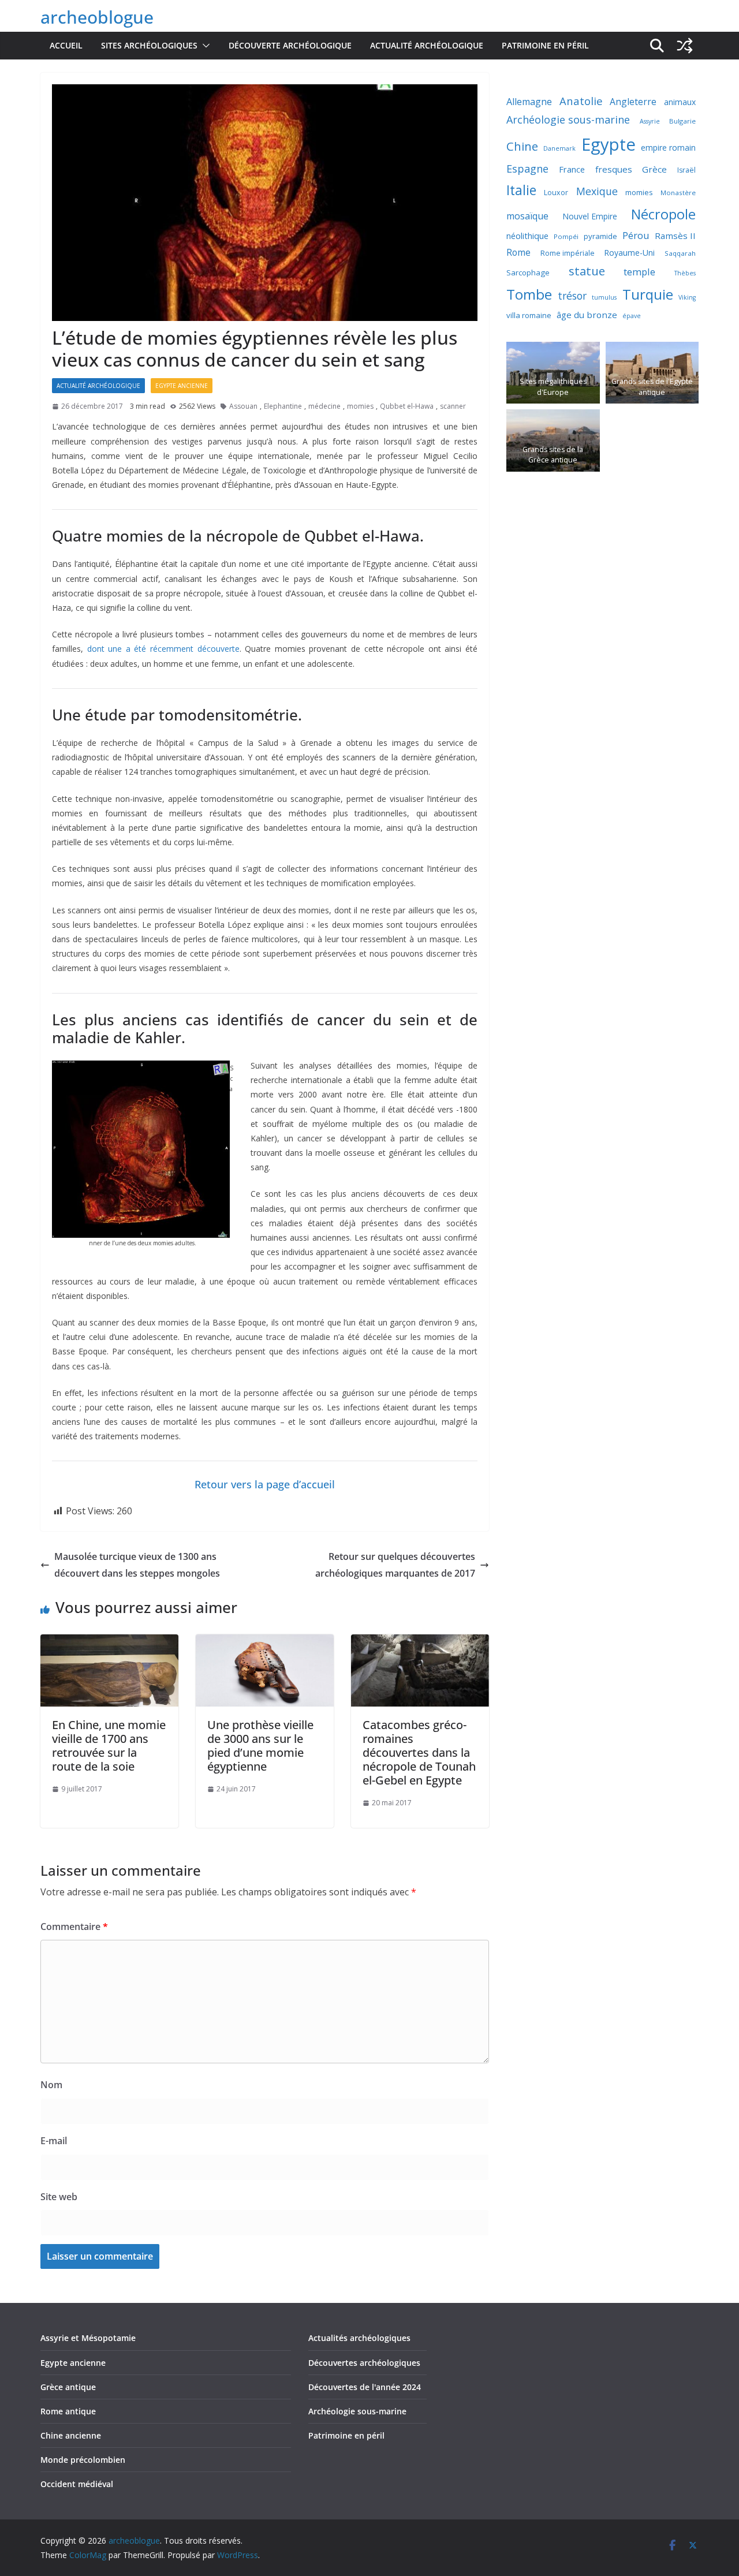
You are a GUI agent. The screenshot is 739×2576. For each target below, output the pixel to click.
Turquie (648, 294)
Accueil (66, 45)
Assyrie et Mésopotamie (88, 2338)
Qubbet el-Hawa (407, 406)
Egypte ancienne (182, 386)
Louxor (556, 193)
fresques (614, 169)
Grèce (654, 169)
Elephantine (283, 406)
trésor (572, 296)
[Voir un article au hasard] (685, 46)
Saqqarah (680, 253)
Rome (518, 252)
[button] (204, 46)
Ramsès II (675, 236)
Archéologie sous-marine (568, 120)
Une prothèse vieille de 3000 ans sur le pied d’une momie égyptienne (260, 1746)
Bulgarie (682, 121)
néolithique (527, 236)
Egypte (609, 144)
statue (587, 271)
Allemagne (529, 102)
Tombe (529, 294)
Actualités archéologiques (359, 2338)
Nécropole (663, 214)
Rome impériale (568, 253)
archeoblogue (97, 17)
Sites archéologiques (149, 45)
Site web (59, 2197)
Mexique (597, 191)
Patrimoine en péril (545, 45)
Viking (687, 297)
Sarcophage (528, 272)
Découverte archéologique (290, 45)
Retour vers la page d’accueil (265, 1484)
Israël (686, 170)
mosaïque (527, 216)
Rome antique (68, 2411)
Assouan (243, 406)
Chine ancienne (71, 2435)
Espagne (527, 169)
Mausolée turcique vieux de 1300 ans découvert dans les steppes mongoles (137, 1565)
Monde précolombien (83, 2460)
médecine (324, 406)
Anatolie (581, 101)
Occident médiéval (77, 2484)
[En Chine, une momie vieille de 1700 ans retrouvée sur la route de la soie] (109, 1642)
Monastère (678, 193)
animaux (680, 102)
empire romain (668, 148)
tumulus (604, 297)
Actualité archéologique (427, 45)
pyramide (600, 236)
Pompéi (566, 236)
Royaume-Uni (629, 253)
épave (632, 316)
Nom (51, 2085)
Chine (522, 146)
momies (360, 406)
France (572, 169)
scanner (453, 406)
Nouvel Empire (590, 216)
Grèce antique (68, 2387)
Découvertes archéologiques (364, 2363)
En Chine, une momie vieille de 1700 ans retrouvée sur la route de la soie (109, 1746)
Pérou (636, 235)
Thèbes (685, 273)
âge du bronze (587, 315)
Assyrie (650, 121)
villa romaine (529, 315)
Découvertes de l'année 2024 (365, 2387)
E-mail (54, 2141)
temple (639, 272)
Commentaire (74, 1927)
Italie (521, 190)
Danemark (559, 148)
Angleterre (633, 102)
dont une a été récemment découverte (163, 649)
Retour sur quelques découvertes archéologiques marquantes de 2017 (395, 1565)
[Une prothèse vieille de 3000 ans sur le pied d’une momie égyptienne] (265, 1642)
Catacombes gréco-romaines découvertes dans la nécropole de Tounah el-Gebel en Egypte (419, 1752)
